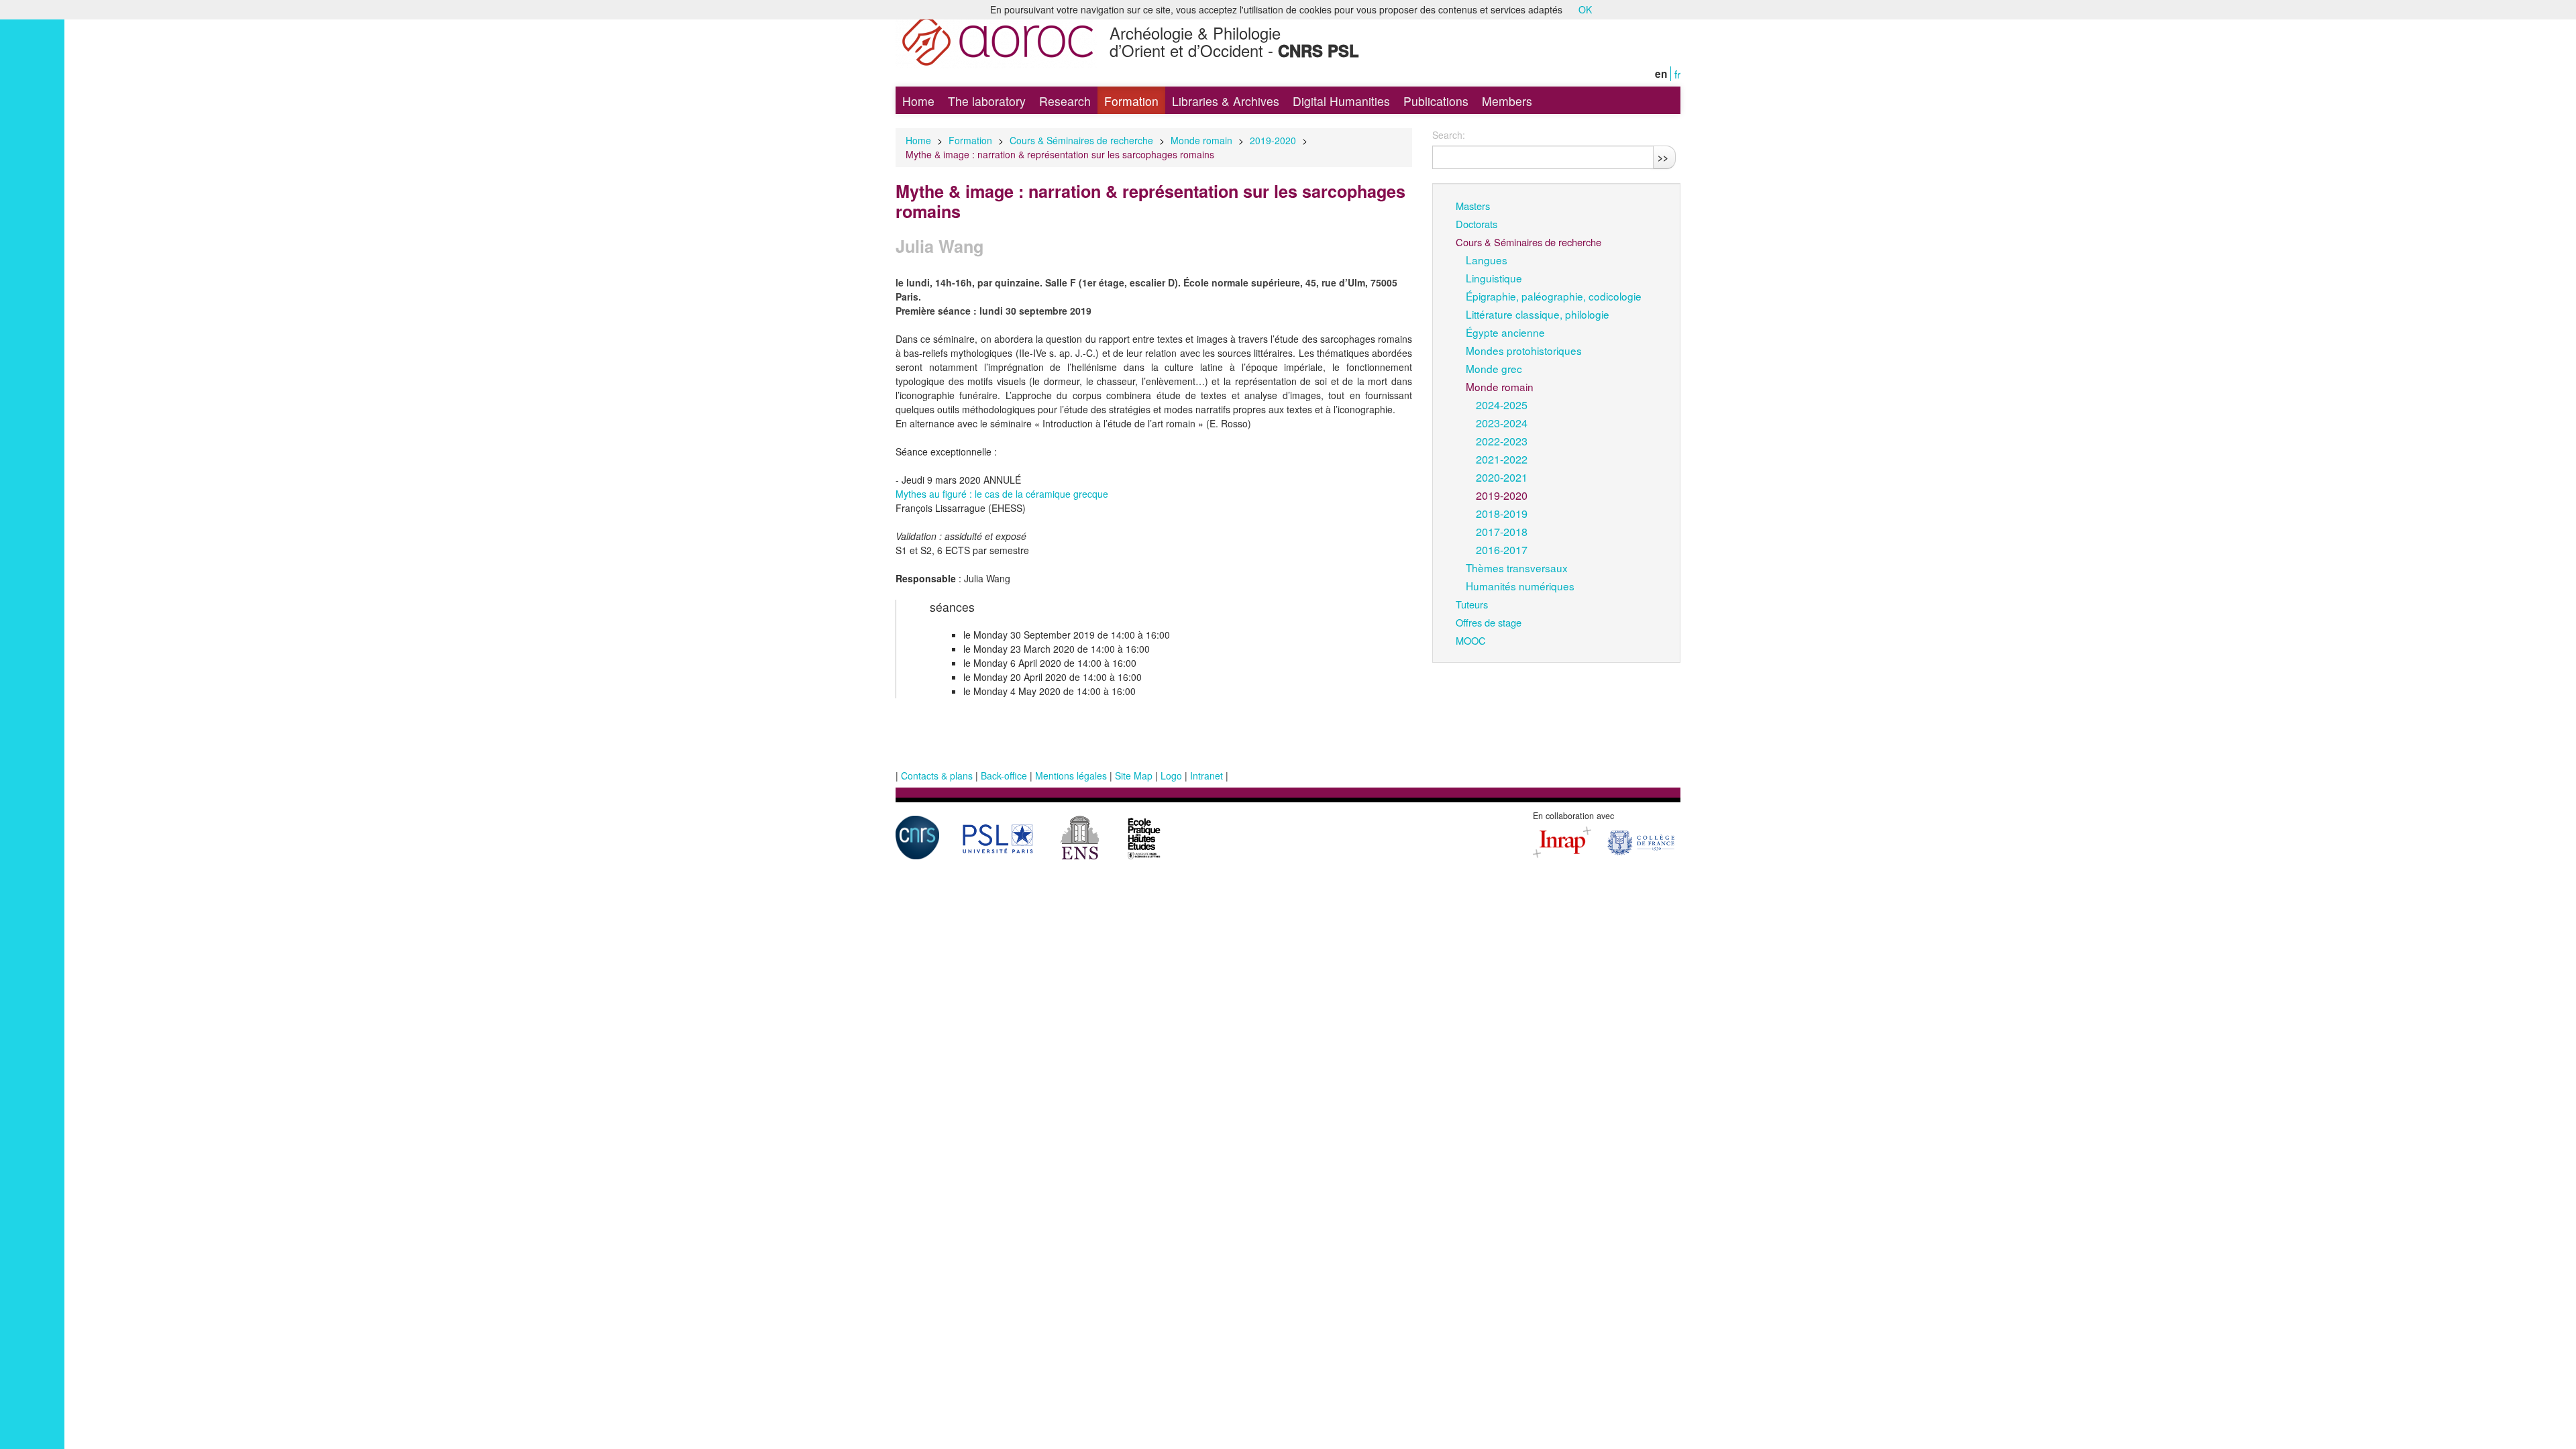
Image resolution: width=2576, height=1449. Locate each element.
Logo (1171, 775)
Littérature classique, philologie (1538, 314)
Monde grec (1494, 368)
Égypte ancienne (1505, 332)
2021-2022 (1502, 459)
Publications (1436, 101)
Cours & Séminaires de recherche (1081, 140)
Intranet (1206, 775)
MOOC (1471, 640)
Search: (1449, 135)
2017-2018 (1502, 531)
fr (1677, 74)
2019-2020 (1273, 140)
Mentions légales (1071, 775)
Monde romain (1201, 140)
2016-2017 (1502, 549)
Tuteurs (1472, 604)
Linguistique (1494, 278)
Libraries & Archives (1226, 101)
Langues (1487, 260)
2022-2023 (1502, 441)
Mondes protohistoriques (1524, 350)
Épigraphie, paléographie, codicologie (1554, 296)
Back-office (1004, 775)
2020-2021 (1502, 477)
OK (1585, 9)
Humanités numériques (1520, 586)
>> (1663, 157)
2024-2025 (1502, 405)
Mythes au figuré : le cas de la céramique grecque (1002, 494)
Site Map (1134, 775)
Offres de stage (1489, 622)
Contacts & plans (937, 775)
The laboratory (987, 101)
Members (1507, 101)
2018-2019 (1502, 513)
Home (918, 101)
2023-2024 (1502, 423)
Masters (1473, 206)
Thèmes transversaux (1517, 568)
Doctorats (1477, 224)
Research (1065, 101)
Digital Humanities (1341, 101)
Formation (1131, 101)
